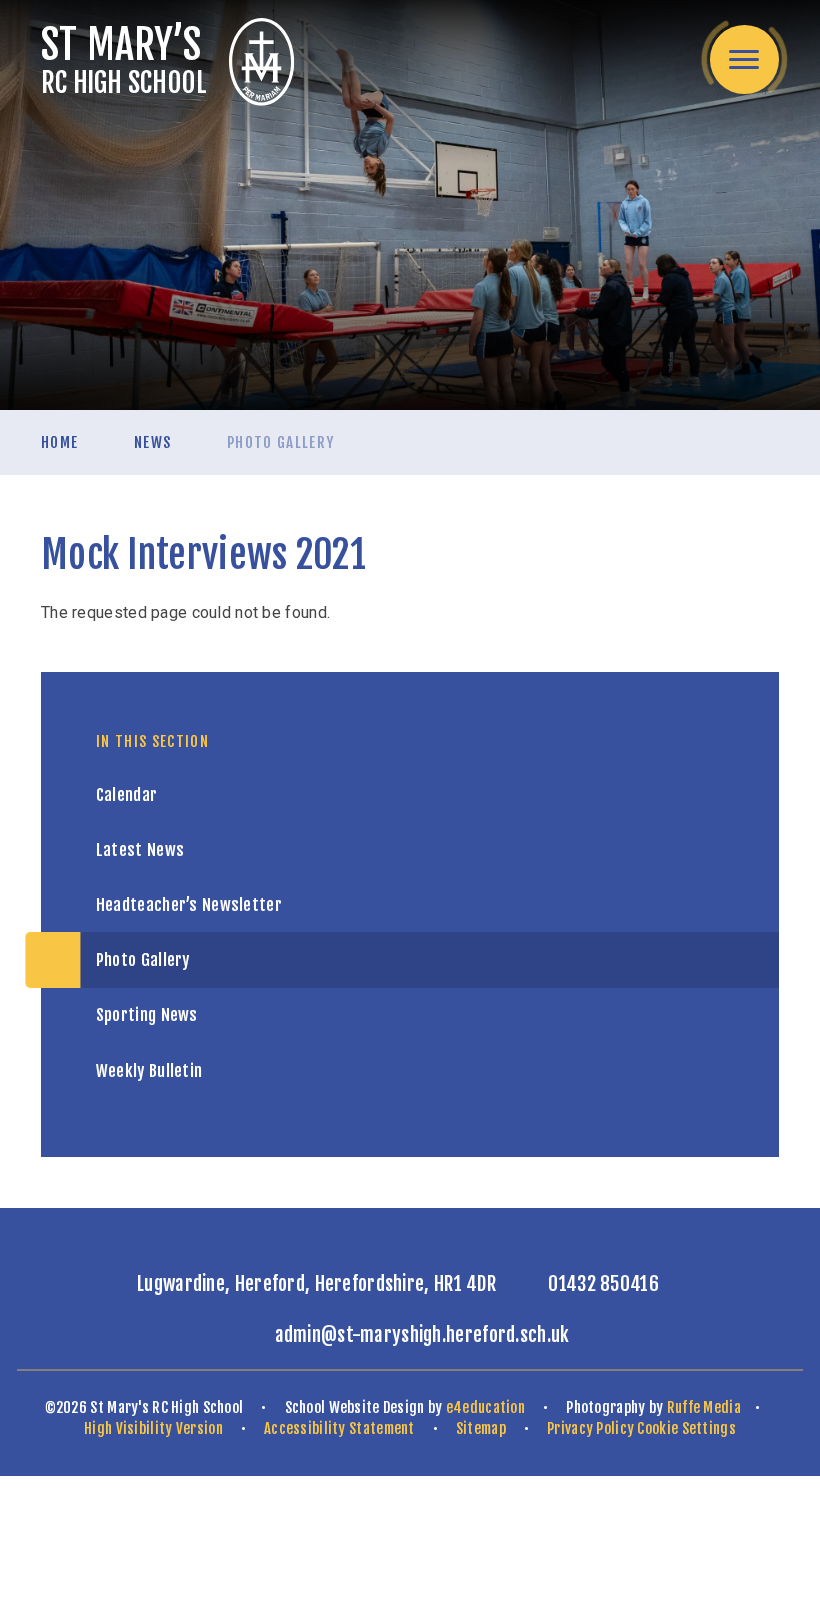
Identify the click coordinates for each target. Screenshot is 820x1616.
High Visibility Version (153, 1428)
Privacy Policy (590, 1428)
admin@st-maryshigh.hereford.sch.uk (422, 1335)
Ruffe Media (704, 1407)
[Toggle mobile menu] (744, 59)
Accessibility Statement (339, 1428)
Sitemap (481, 1428)
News (152, 442)
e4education (485, 1407)
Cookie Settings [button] (686, 1428)
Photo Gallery (281, 442)
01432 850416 (603, 1284)
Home (59, 442)
